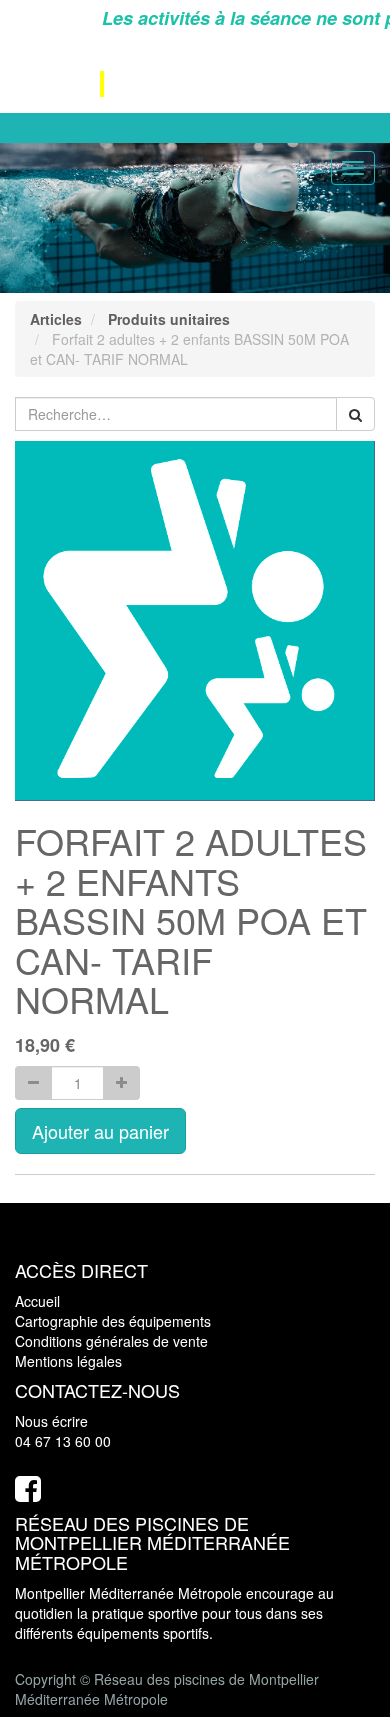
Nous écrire (51, 1421)
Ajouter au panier (100, 1131)
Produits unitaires (169, 319)
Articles (56, 319)
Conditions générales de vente (111, 1341)
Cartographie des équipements (113, 1321)
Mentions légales (68, 1361)
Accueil (37, 1301)
